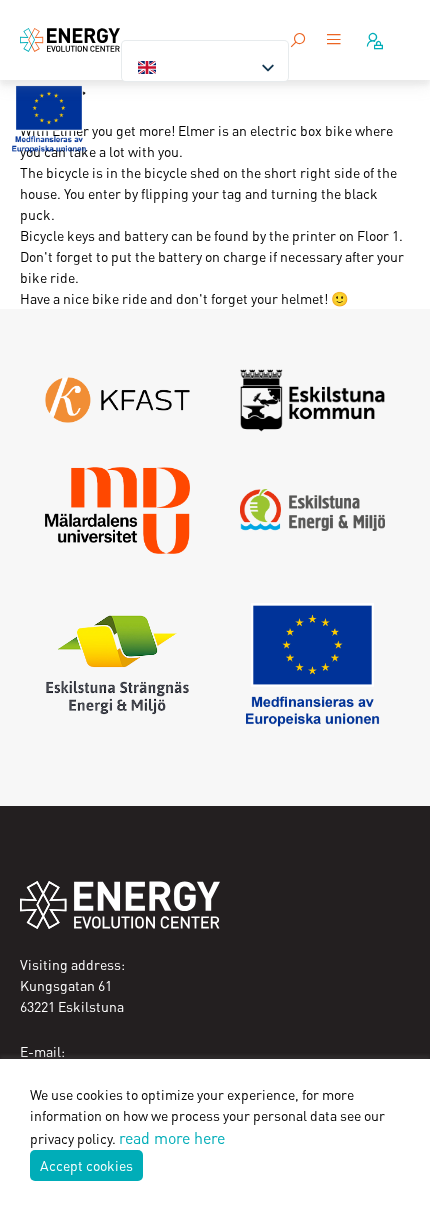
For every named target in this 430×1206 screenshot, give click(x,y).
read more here (172, 1137)
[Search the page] (298, 40)
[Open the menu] (334, 40)
